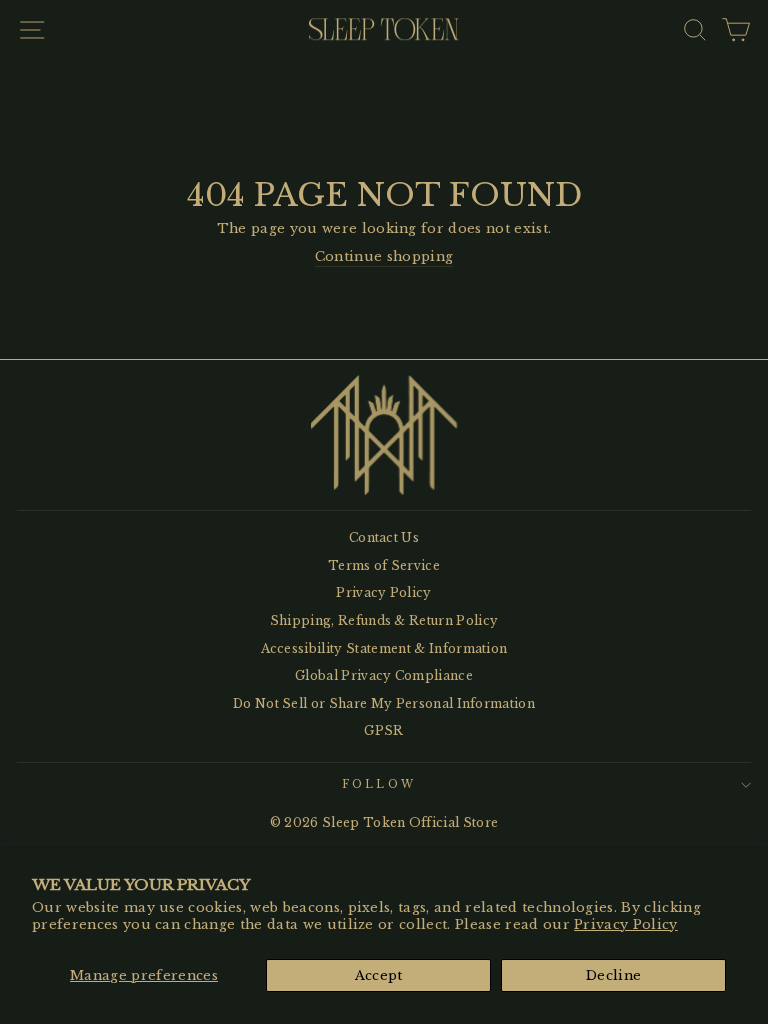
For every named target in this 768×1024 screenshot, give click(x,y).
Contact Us (384, 537)
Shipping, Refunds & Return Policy (384, 620)
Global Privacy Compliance (384, 675)
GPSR (383, 730)
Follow (379, 784)
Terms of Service (384, 565)
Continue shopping (384, 256)
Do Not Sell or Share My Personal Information (384, 703)
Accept (379, 975)
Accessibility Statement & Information (384, 648)
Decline (613, 975)
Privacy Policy (626, 924)
